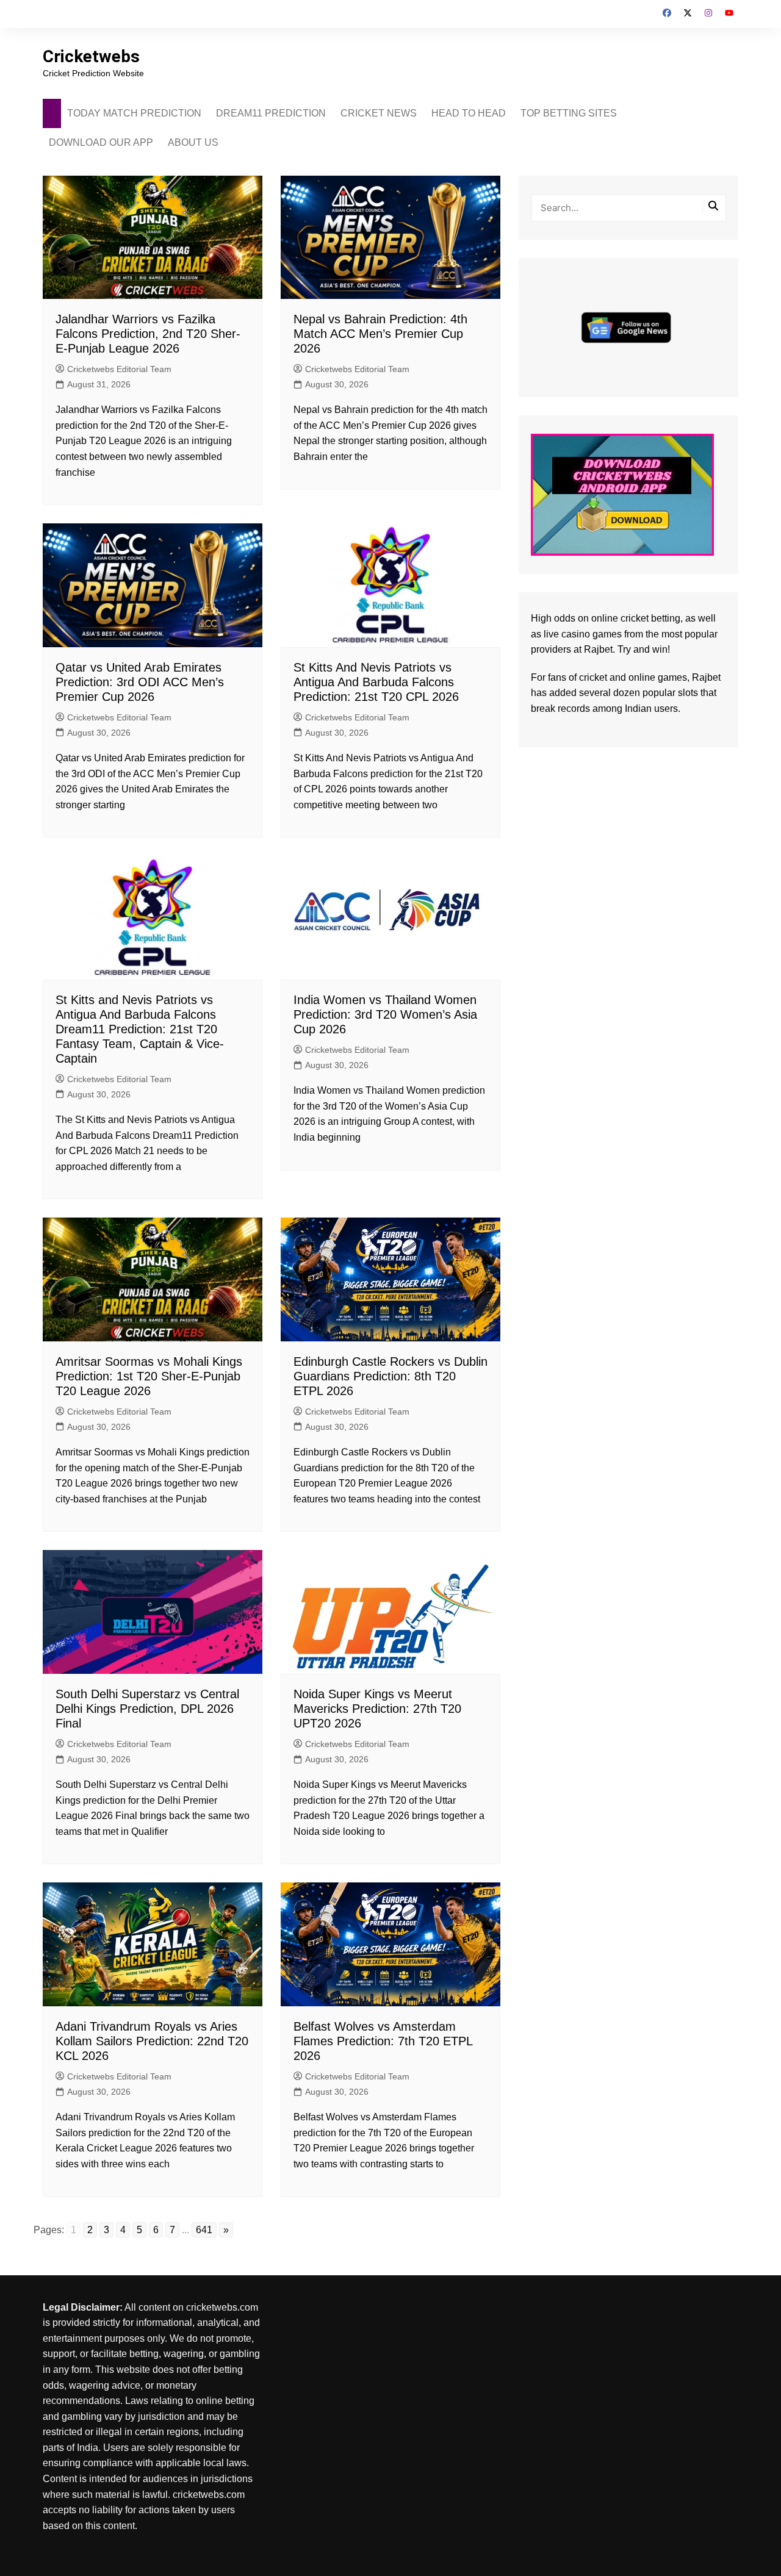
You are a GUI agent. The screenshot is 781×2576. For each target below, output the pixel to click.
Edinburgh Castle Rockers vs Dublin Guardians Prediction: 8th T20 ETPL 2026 (390, 1376)
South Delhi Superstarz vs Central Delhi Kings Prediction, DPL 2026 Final (147, 1709)
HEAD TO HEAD (469, 113)
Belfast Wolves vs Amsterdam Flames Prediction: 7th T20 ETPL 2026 (383, 2041)
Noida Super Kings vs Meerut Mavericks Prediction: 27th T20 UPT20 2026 (377, 1709)
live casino (567, 634)
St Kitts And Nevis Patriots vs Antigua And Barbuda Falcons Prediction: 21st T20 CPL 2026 (376, 682)
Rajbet (706, 677)
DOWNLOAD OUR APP (101, 142)
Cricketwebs (91, 56)
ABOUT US (193, 142)
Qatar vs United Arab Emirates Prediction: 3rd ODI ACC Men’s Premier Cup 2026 (140, 682)
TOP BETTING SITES (569, 113)
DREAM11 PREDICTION (271, 113)
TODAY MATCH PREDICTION (134, 113)
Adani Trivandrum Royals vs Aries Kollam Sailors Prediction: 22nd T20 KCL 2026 (152, 2041)
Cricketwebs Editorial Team (119, 369)
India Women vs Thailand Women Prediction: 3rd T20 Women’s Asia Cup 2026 (385, 1014)
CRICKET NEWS (379, 113)
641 (204, 2230)
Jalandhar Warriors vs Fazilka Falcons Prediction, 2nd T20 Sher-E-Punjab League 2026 (148, 334)
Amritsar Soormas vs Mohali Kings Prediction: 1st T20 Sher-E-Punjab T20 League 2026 (149, 1376)
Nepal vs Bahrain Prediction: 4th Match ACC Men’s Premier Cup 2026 (380, 334)
